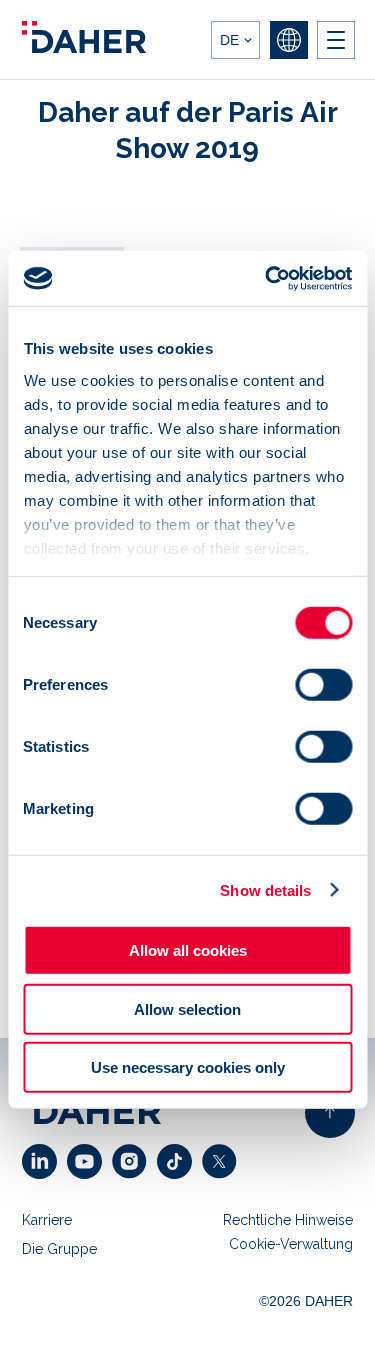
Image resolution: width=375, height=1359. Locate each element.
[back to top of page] (330, 1113)
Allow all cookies (188, 950)
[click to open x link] (224, 1161)
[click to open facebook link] (179, 1161)
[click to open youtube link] (89, 1161)
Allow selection (187, 1008)
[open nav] (336, 40)
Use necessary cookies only (188, 1067)
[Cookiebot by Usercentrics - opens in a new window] (267, 278)
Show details (265, 889)
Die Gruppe (59, 1249)
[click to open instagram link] (134, 1161)
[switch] (323, 685)
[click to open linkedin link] (44, 1161)
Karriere (47, 1220)
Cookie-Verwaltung (291, 1244)
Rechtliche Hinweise (288, 1220)
